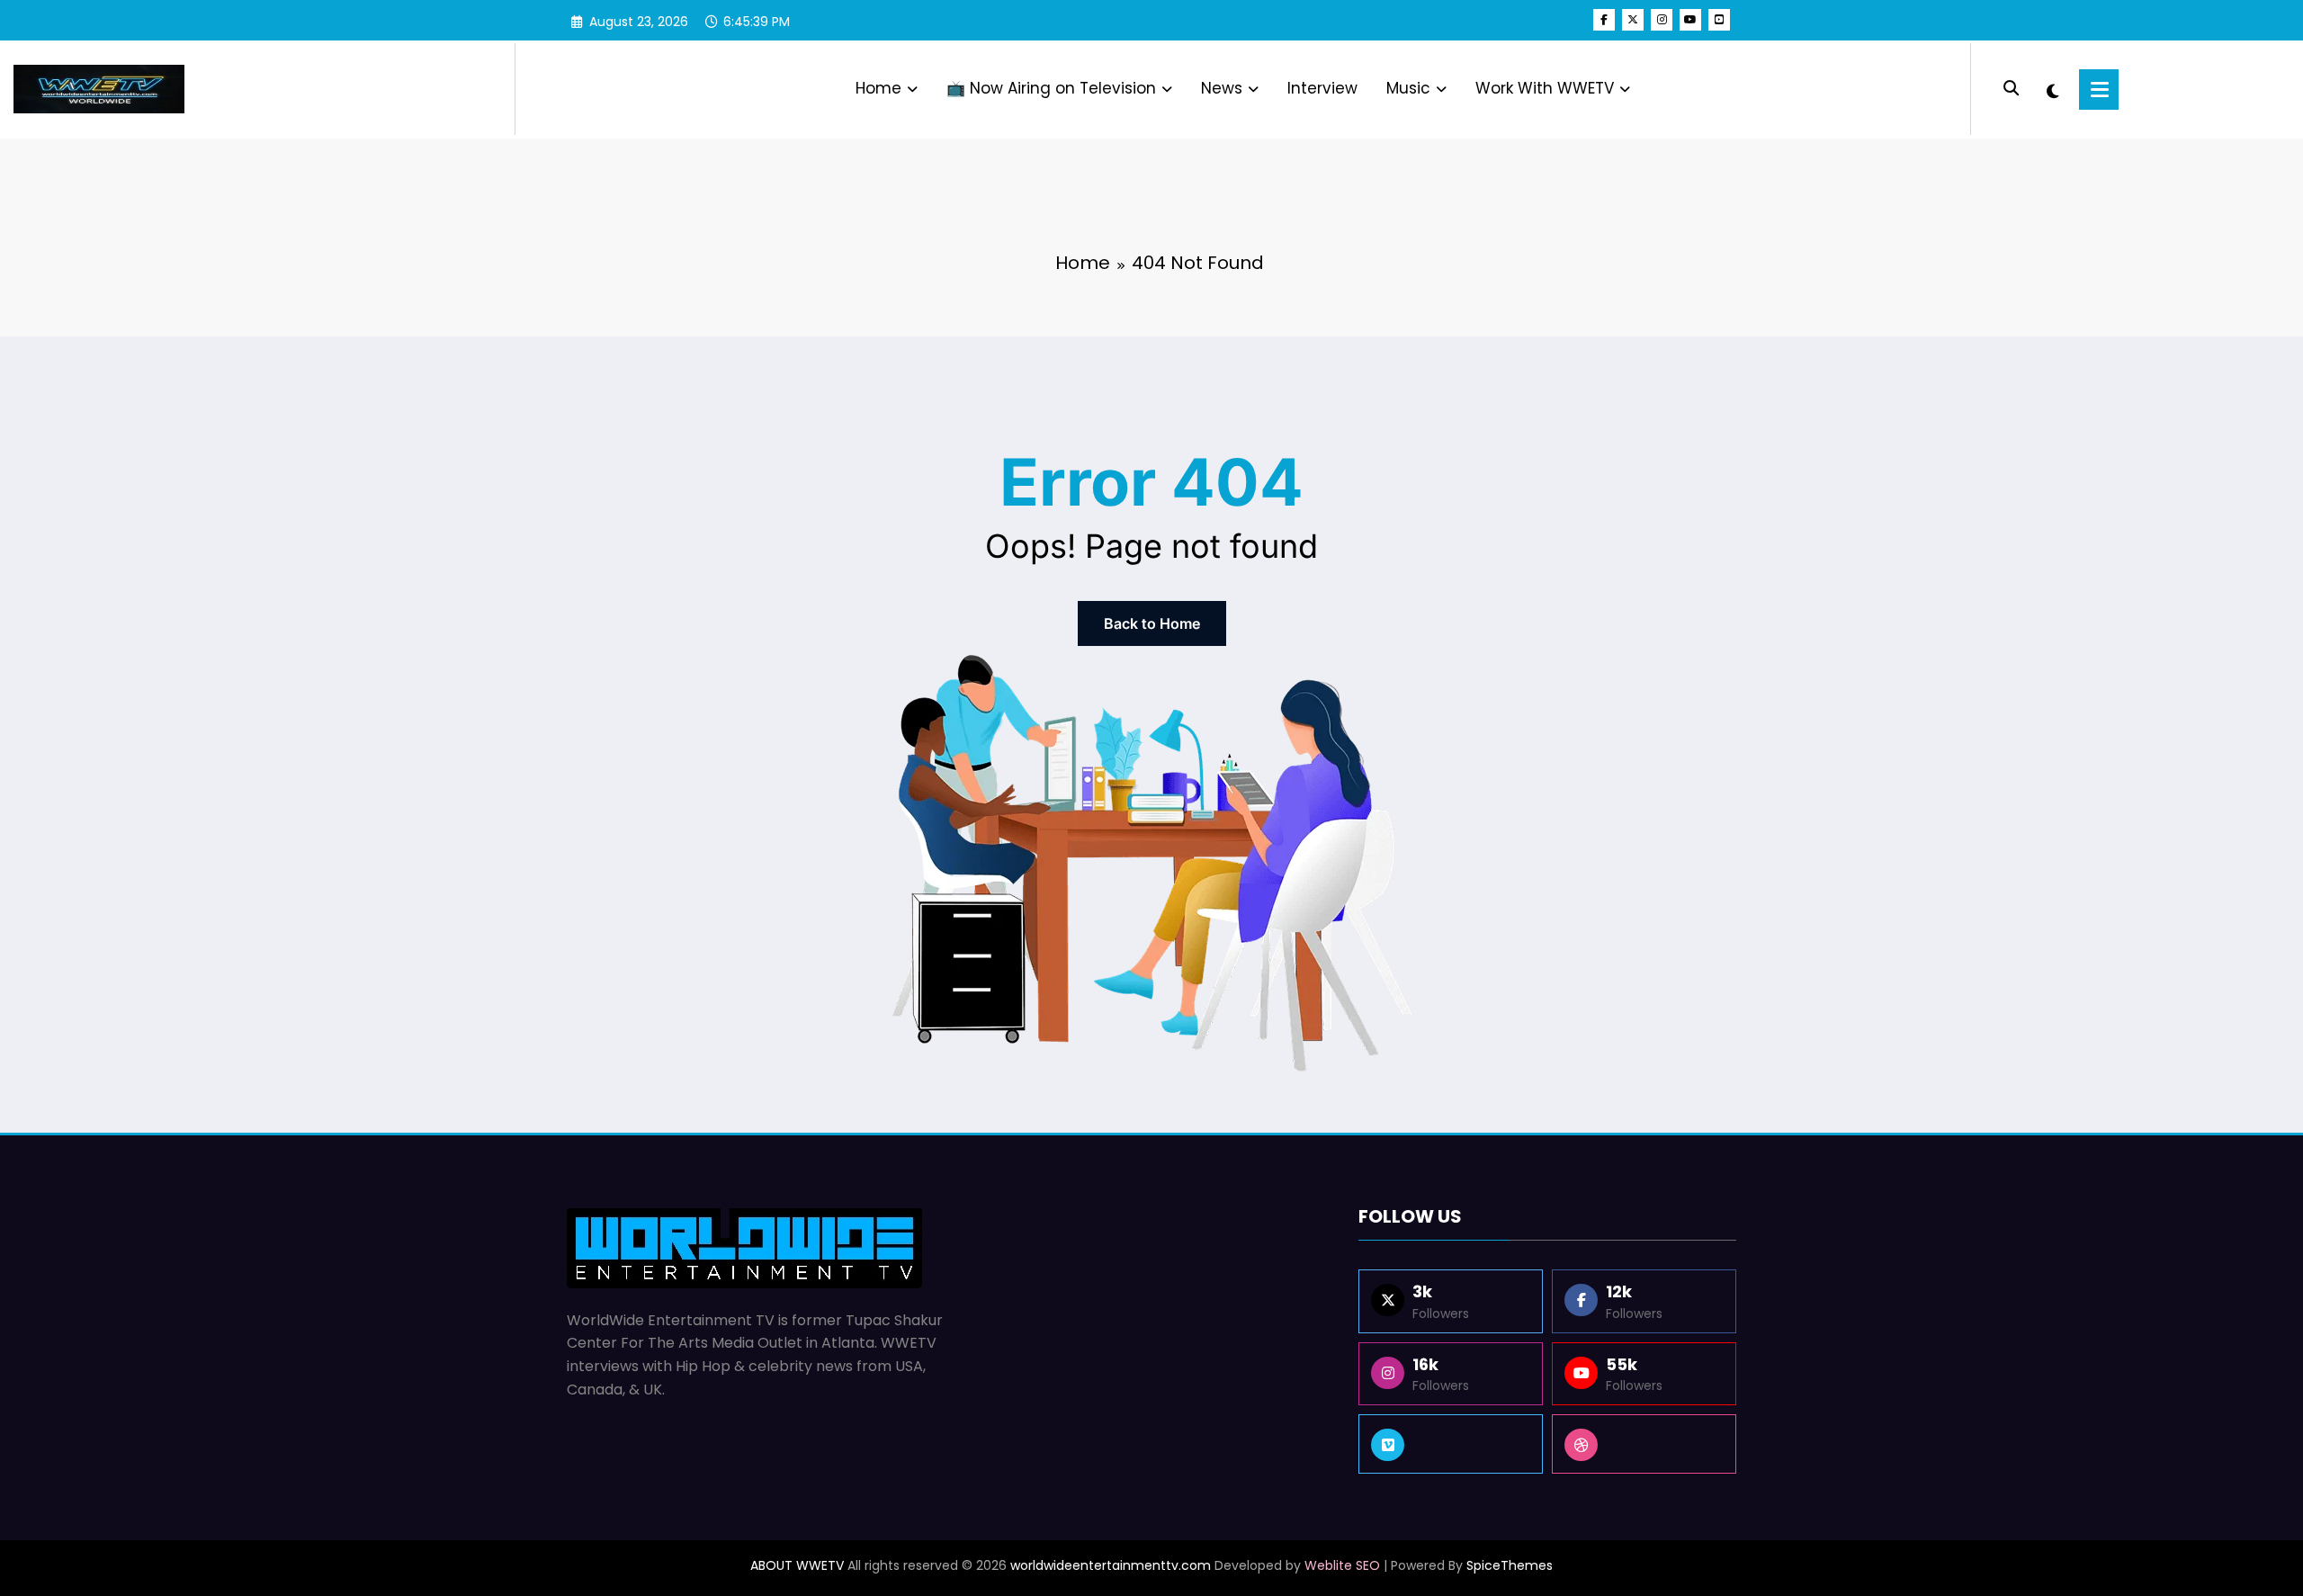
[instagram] (1662, 20)
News (1222, 88)
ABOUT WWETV (797, 1565)
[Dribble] (1644, 1444)
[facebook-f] (1604, 20)
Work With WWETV (1545, 88)
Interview (1322, 88)
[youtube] (1690, 20)
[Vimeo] (1451, 1444)
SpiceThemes (1510, 1565)
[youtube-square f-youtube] (1719, 20)
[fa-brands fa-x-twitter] (1633, 20)
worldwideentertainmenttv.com (1111, 1565)
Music (1408, 88)
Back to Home (1152, 623)
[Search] (2011, 89)
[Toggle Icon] (2099, 90)
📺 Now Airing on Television (1051, 88)
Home (878, 88)
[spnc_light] (2053, 89)
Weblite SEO (1342, 1565)
